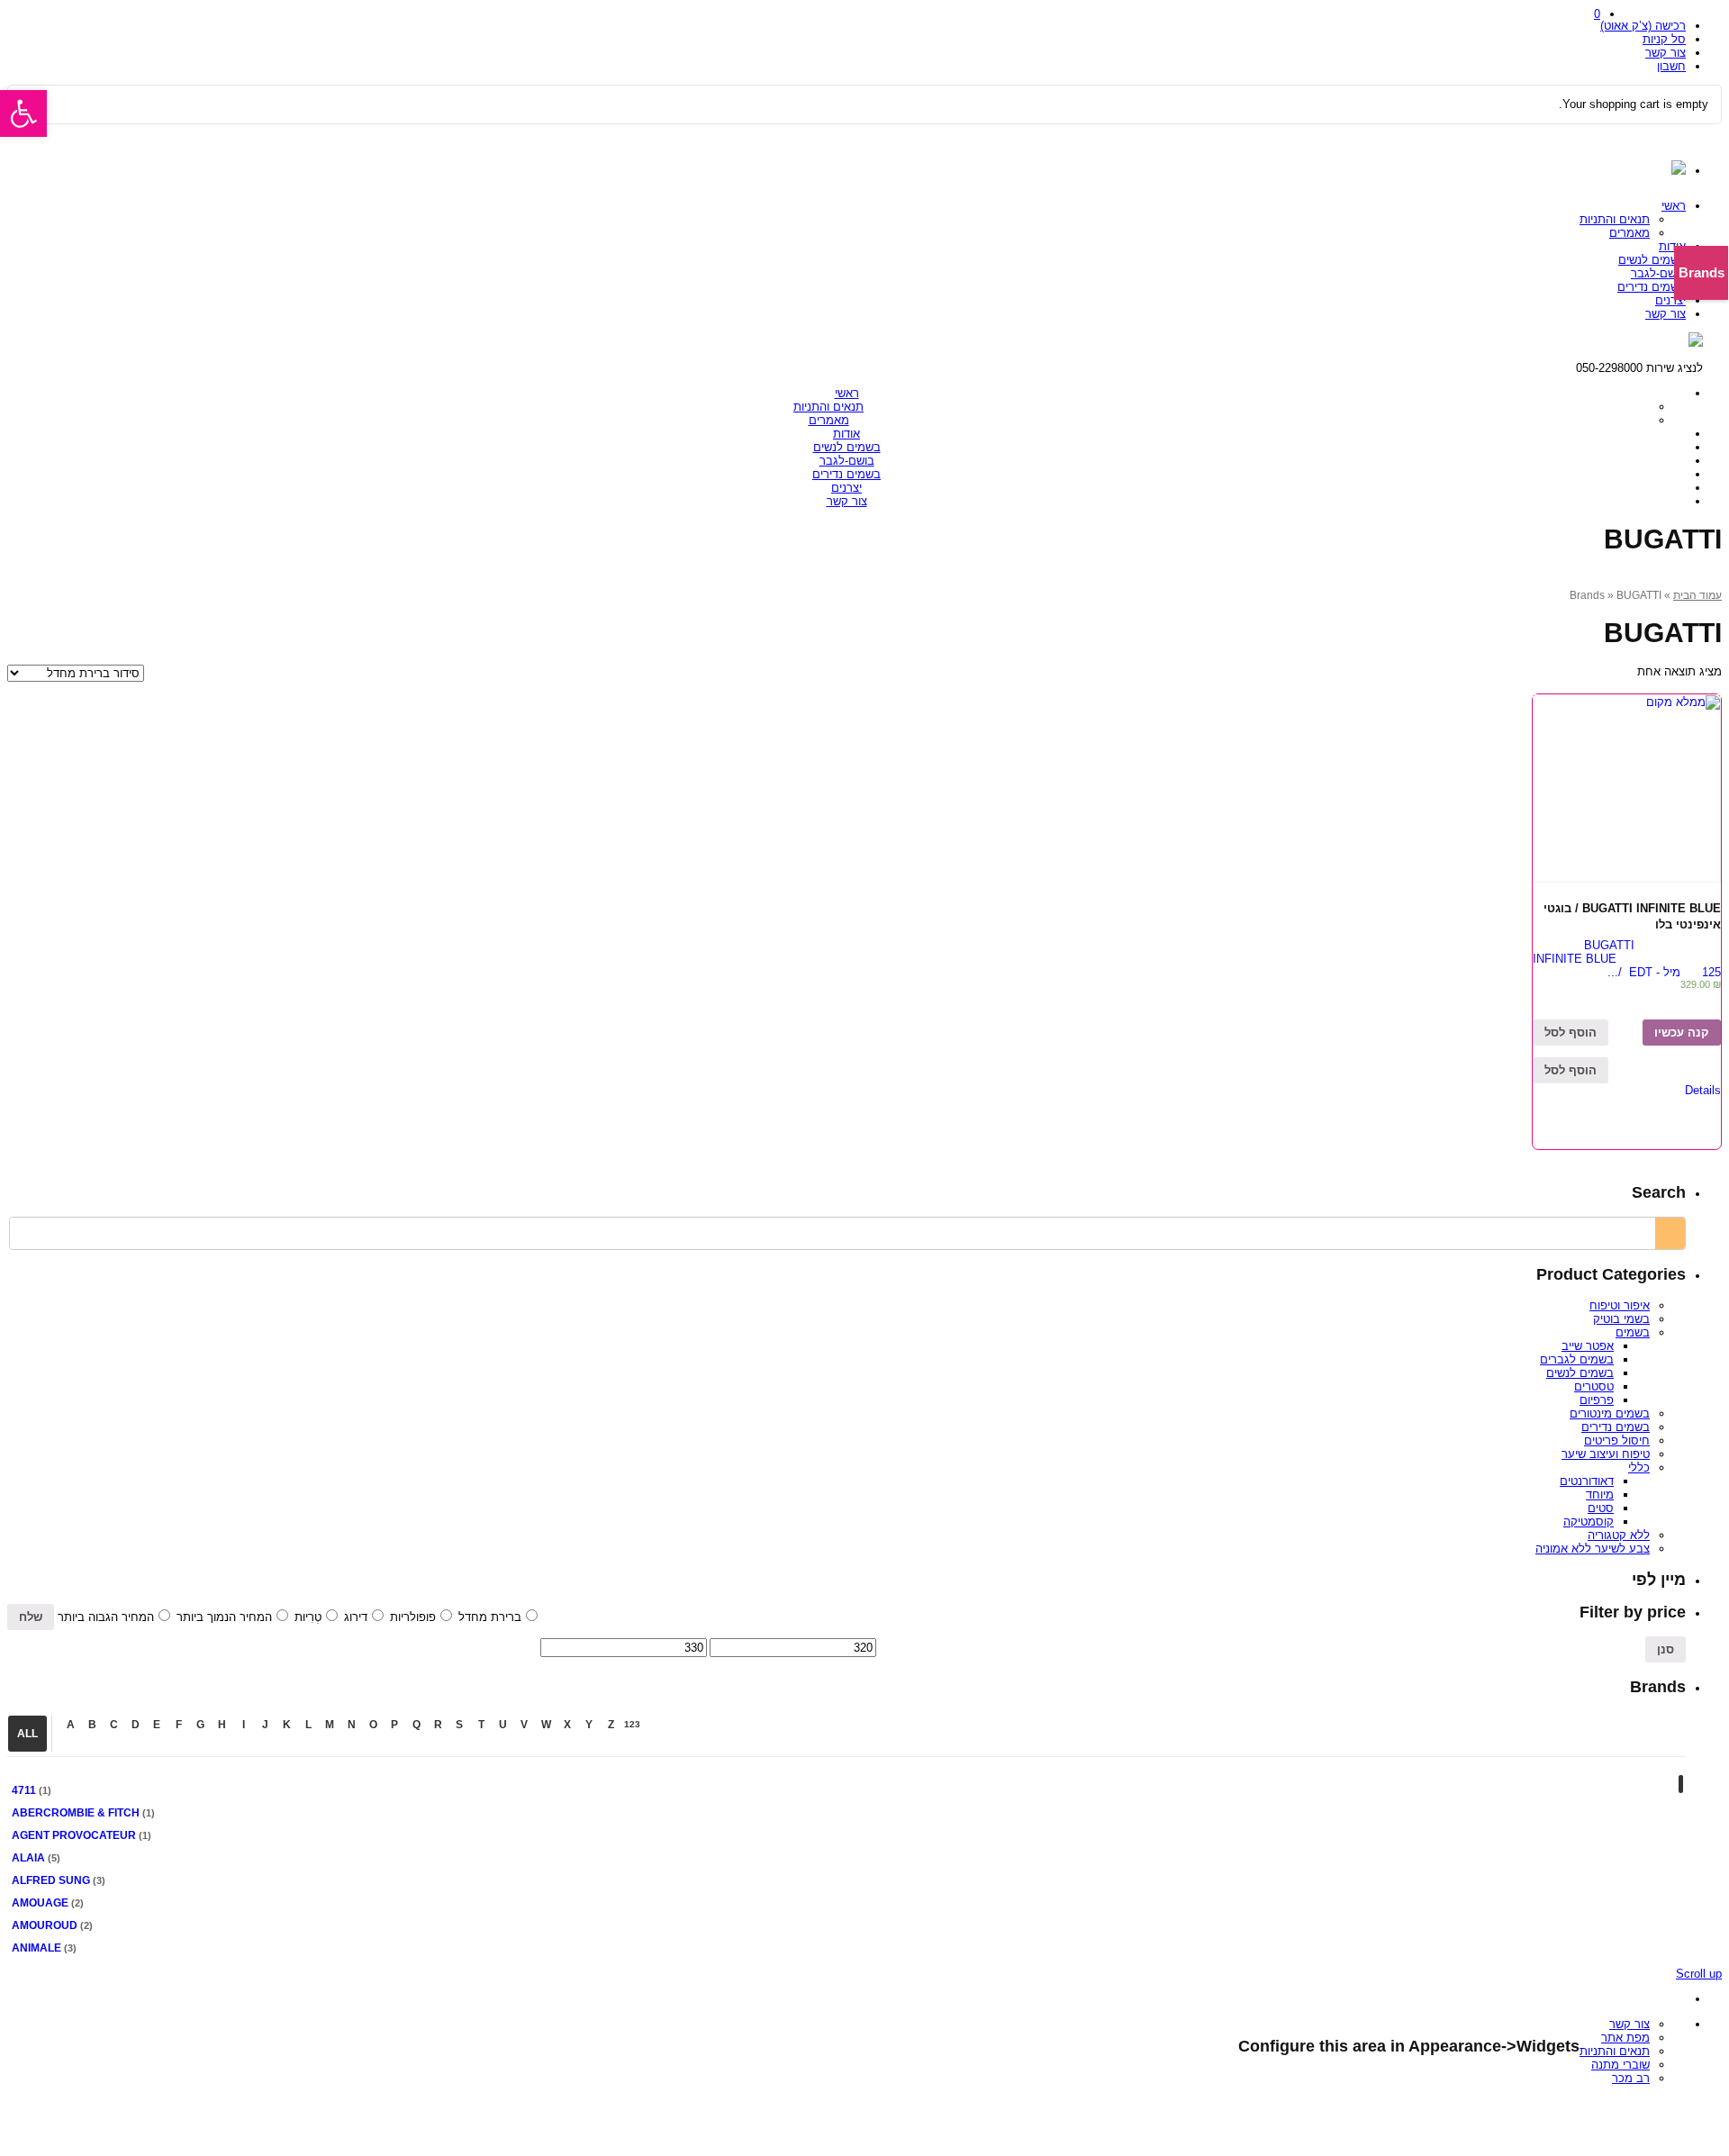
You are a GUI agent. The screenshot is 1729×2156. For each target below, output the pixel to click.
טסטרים (1594, 1386)
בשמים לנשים (1652, 260)
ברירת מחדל (490, 1617)
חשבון (1671, 66)
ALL (27, 1734)
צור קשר (1666, 53)
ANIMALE (36, 1948)
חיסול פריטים (1617, 1440)
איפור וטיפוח (1620, 1305)
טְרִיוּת (308, 1617)
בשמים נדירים (1652, 287)
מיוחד (1600, 1495)
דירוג (356, 1617)
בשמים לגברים (1577, 1359)
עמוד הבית (1697, 595)
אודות (1672, 246)
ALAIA (28, 1858)
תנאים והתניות (1615, 219)
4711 (24, 1790)
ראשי (1674, 206)
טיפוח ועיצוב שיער (1606, 1454)
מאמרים (1629, 233)
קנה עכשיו (1682, 1033)
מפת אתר (1625, 2038)
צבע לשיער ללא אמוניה (1593, 1549)
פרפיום (1597, 1400)
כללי (1639, 1468)
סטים (1601, 1508)
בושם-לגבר (1658, 273)
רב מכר (1631, 2078)
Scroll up (1699, 1974)
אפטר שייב (1588, 1346)
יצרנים (1670, 300)
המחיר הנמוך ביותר (224, 1617)
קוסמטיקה (1589, 1522)
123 (632, 1724)
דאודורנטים (1587, 1481)
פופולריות (413, 1617)
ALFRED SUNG (51, 1880)
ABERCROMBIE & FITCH (76, 1813)
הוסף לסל (1571, 1033)
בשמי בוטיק (1621, 1319)
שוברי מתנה (1620, 2065)
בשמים (1633, 1332)
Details (1703, 1090)
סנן (1666, 1649)
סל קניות (1664, 39)
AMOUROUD (45, 1925)
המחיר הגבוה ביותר (106, 1617)
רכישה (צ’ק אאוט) (1643, 26)
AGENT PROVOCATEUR (74, 1835)
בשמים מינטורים (1610, 1413)
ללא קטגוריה (1619, 1535)
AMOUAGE (40, 1903)
